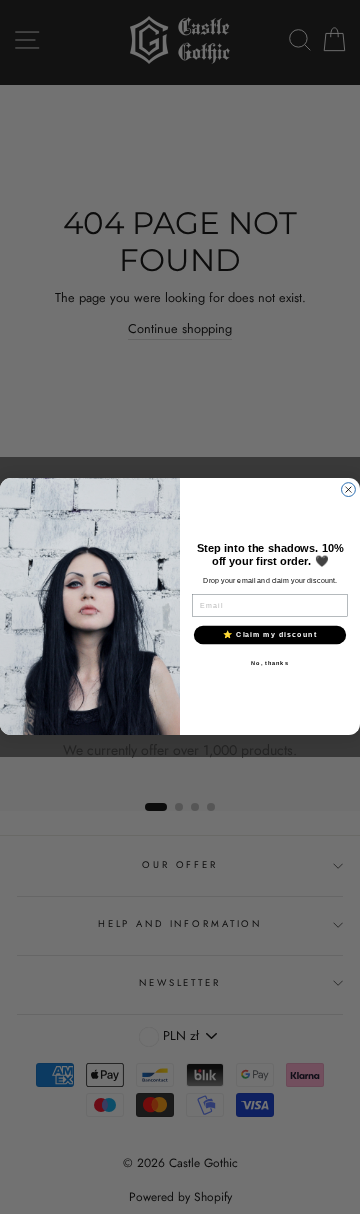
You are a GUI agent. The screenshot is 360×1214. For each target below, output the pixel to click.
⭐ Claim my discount (270, 635)
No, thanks (269, 663)
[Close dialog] (349, 490)
